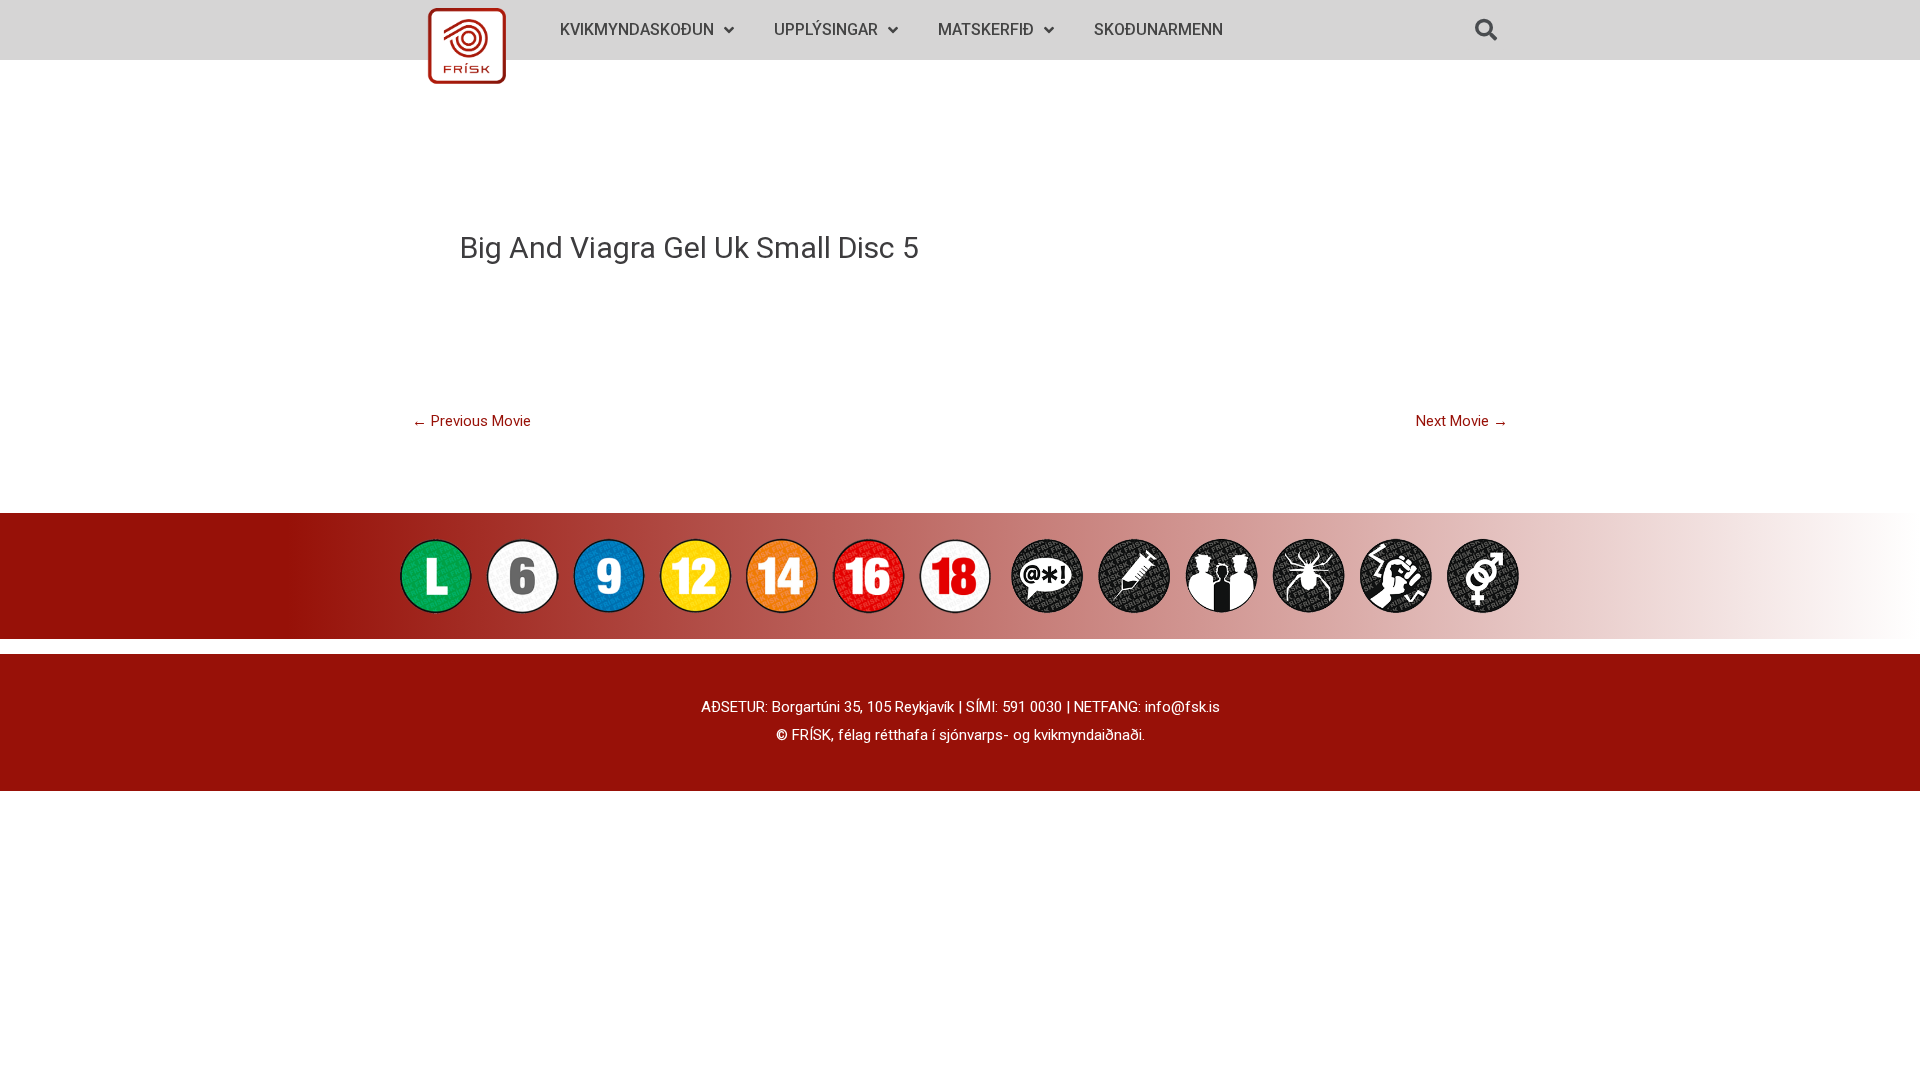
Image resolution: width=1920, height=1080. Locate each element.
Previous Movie (471, 421)
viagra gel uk (659, 247)
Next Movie (1462, 421)
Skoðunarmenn (1158, 29)
